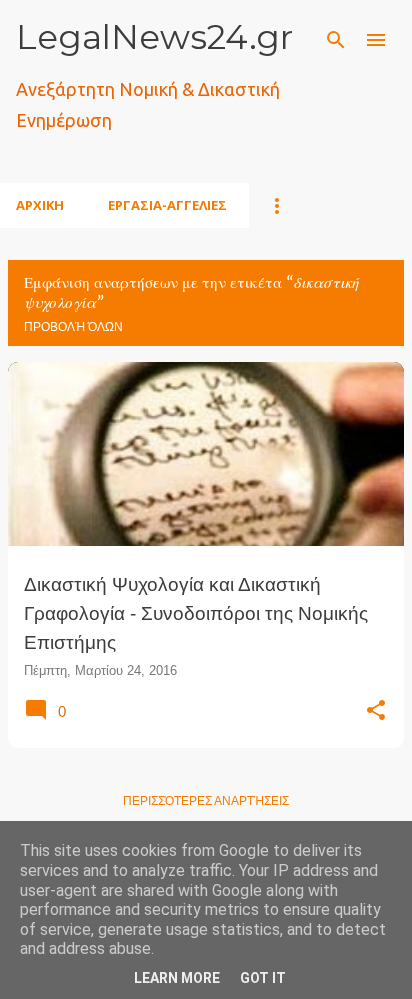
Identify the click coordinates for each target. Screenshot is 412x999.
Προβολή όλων (73, 327)
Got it (263, 978)
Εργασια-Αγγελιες (167, 205)
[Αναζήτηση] (336, 40)
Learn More (177, 978)
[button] (376, 711)
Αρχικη (40, 205)
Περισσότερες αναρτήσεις (206, 801)
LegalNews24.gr (154, 37)
